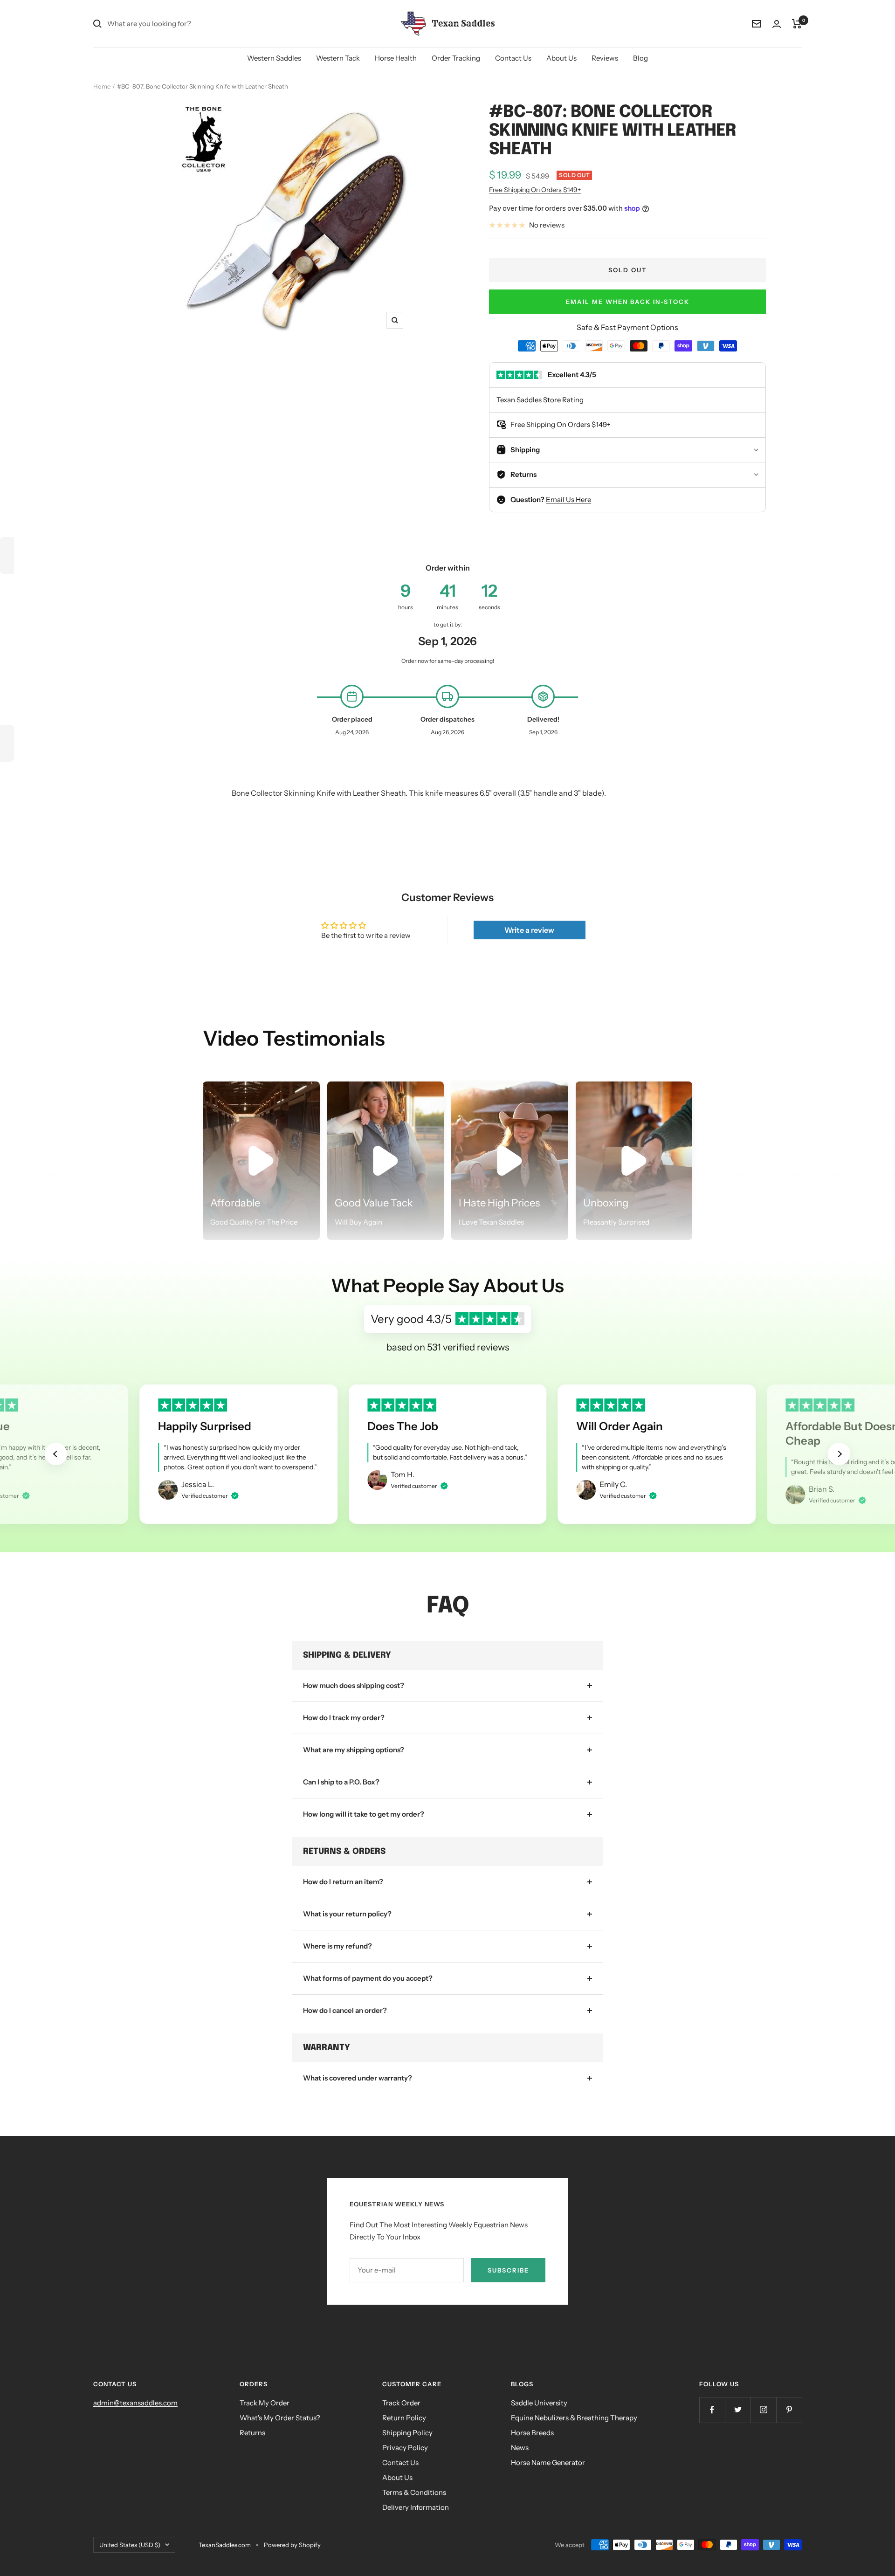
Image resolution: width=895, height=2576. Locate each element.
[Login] (777, 24)
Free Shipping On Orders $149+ (535, 190)
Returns (252, 2433)
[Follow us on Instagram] (763, 2410)
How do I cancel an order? (345, 2010)
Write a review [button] (529, 930)
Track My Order (265, 2403)
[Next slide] (839, 1454)
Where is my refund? (337, 1946)
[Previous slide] (56, 1454)
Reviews (605, 58)
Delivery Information (416, 2507)
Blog (640, 58)
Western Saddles (274, 58)
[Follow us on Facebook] (712, 2410)
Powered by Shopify (292, 2545)
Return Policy (404, 2418)
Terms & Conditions (414, 2492)
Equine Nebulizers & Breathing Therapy (574, 2418)
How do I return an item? (343, 1882)
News (520, 2448)
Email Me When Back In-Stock (628, 302)
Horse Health (396, 58)
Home (102, 86)
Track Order (401, 2403)
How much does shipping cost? (354, 1685)
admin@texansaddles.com (135, 2403)
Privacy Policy (405, 2448)
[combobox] (177, 24)
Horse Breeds (532, 2433)
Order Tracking (456, 58)
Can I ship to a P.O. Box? (341, 1782)
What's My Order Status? (280, 2418)
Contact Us (513, 58)
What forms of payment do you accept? (368, 1978)
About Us (561, 58)
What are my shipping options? (354, 1750)
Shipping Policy (407, 2433)
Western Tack (338, 58)
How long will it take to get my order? (364, 1814)
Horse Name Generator (548, 2462)
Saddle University (539, 2403)
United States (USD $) (130, 2545)
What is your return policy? (347, 1914)
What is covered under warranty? (358, 2078)
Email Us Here (568, 499)
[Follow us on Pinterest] (789, 2410)
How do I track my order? (344, 1718)
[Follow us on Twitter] (738, 2410)
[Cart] (797, 24)
